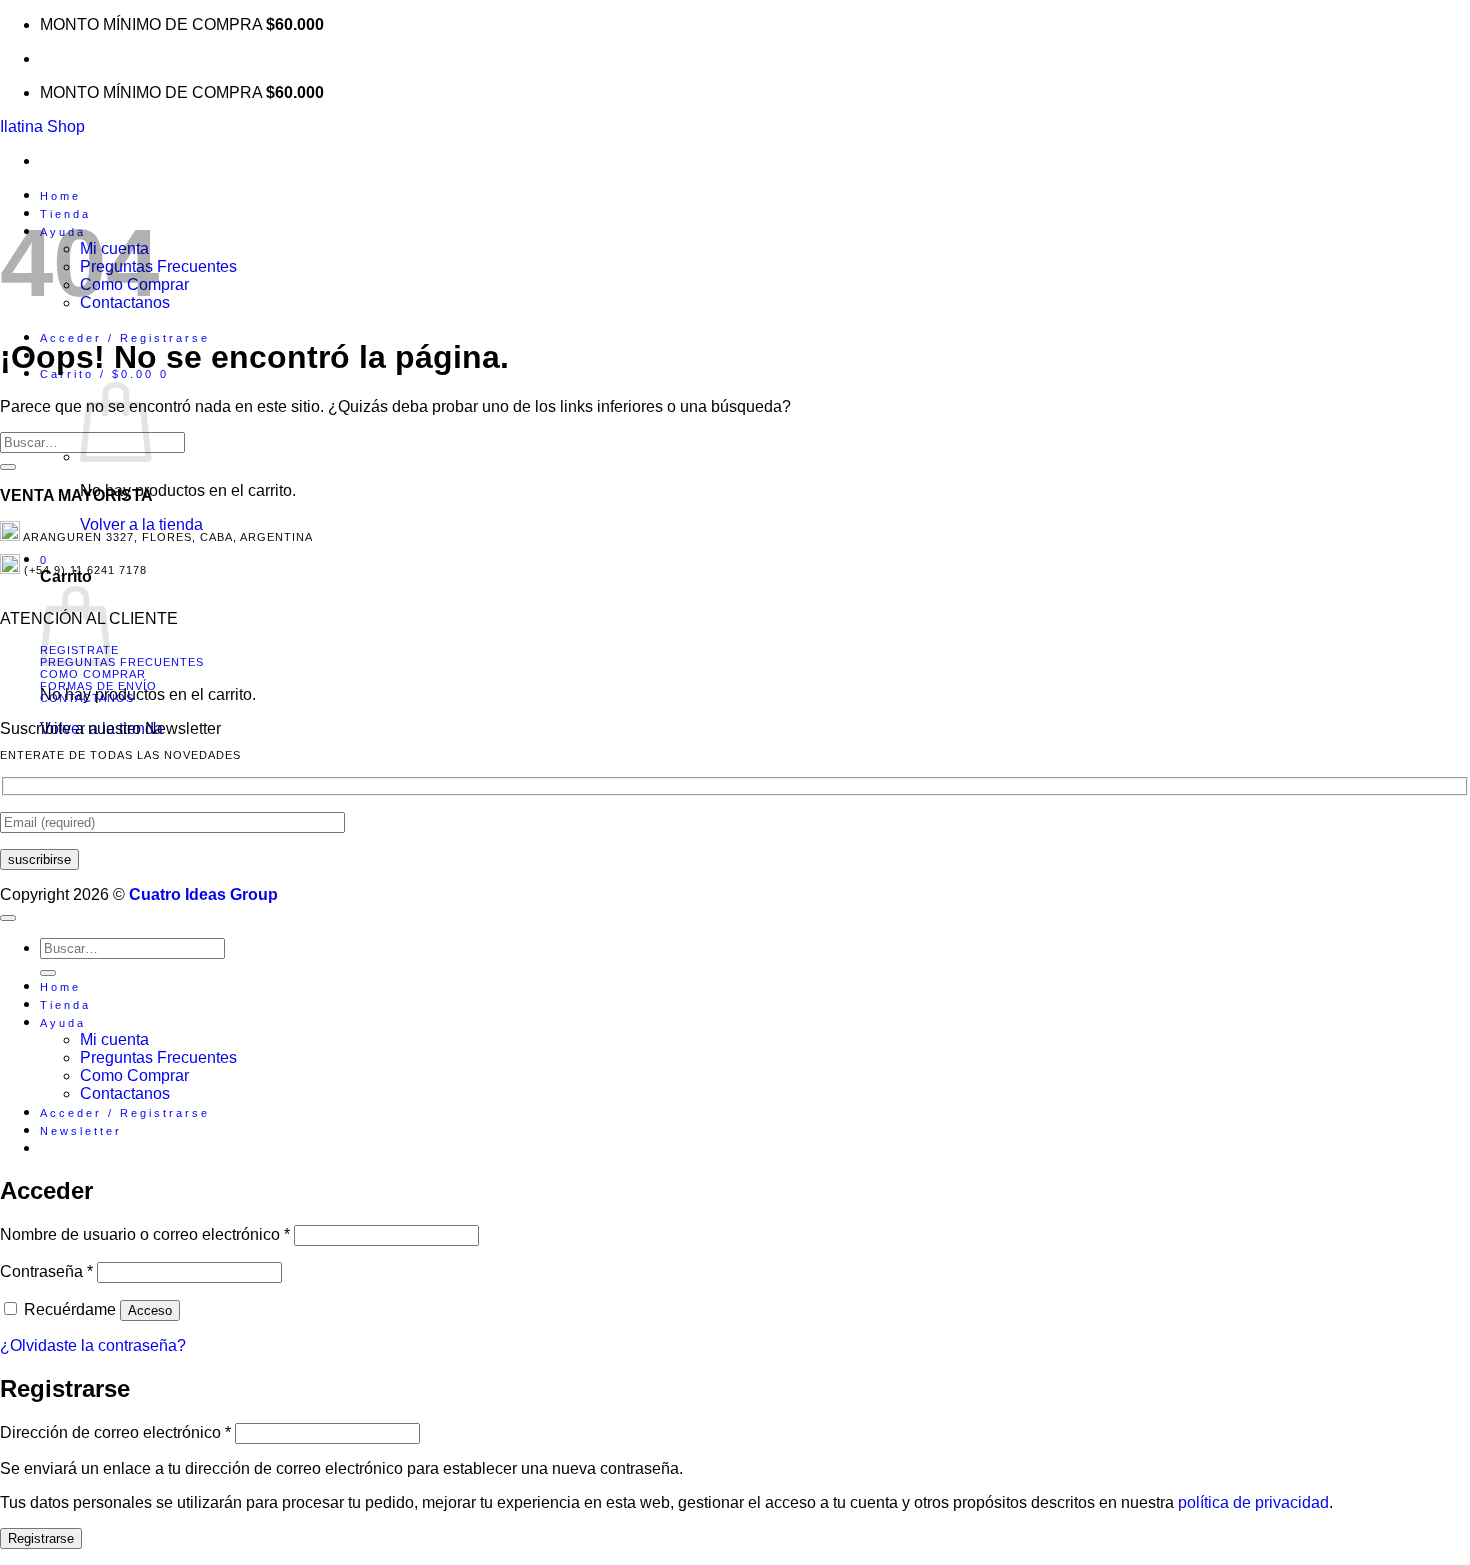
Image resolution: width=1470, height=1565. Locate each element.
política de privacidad (1253, 1502)
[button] (125, 338)
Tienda (65, 1005)
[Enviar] (8, 467)
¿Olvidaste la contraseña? (93, 1345)
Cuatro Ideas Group (203, 894)
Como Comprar (93, 674)
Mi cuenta (114, 1039)
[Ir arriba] (8, 918)
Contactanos (87, 698)
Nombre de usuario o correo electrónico (145, 1234)
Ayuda (63, 1023)
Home (60, 196)
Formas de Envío (98, 686)
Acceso (150, 1310)
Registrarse (41, 1538)
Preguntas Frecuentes (122, 662)
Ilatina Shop (42, 126)
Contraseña (46, 1271)
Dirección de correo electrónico (115, 1432)
